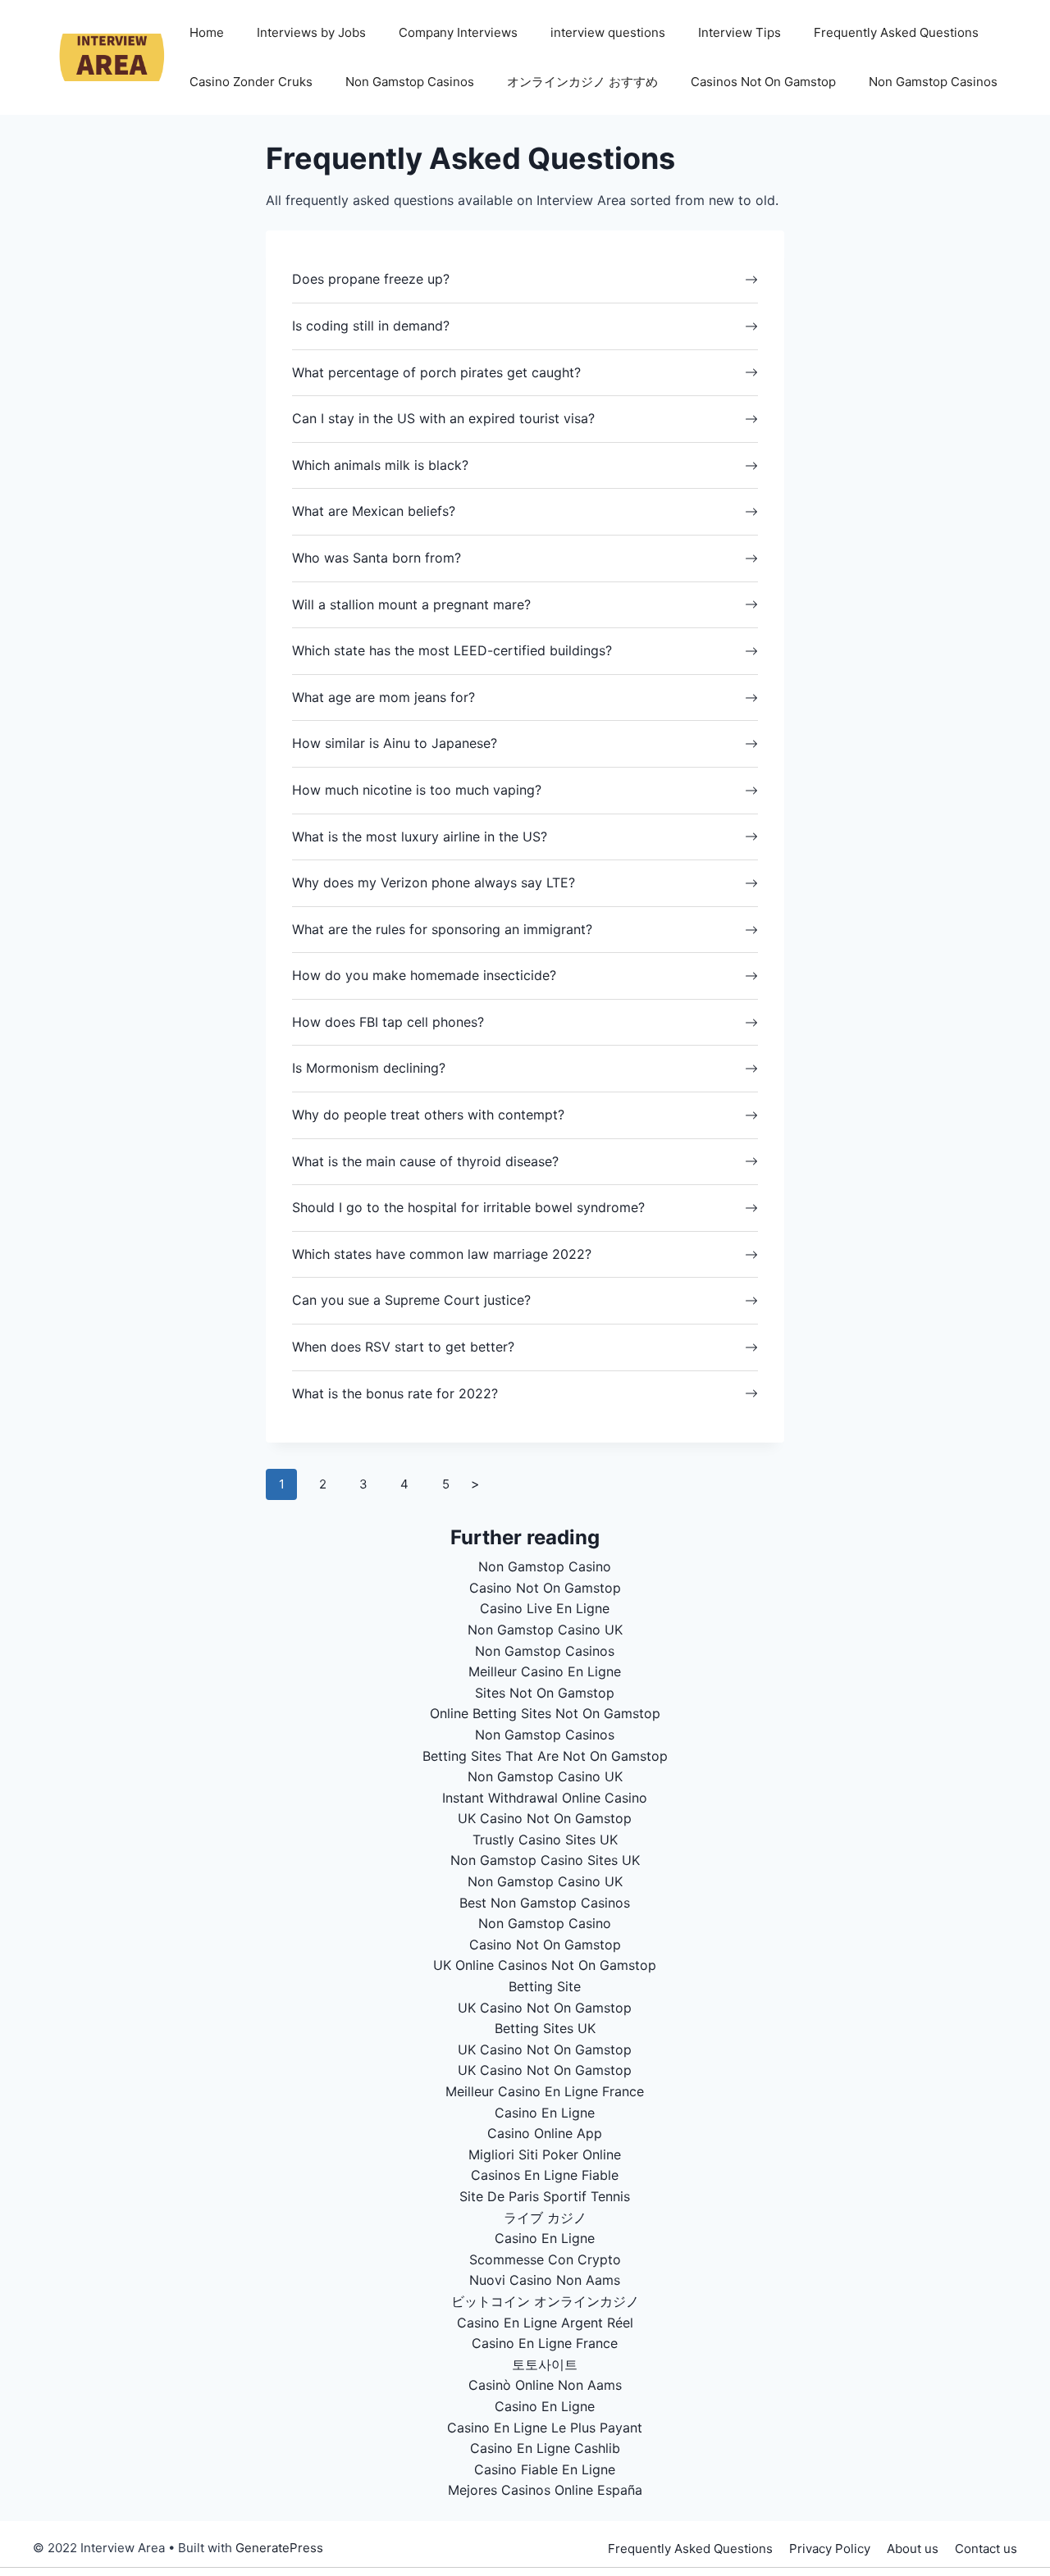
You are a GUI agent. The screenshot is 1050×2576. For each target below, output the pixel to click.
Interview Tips (740, 32)
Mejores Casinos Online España (545, 2490)
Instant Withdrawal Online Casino (545, 1798)
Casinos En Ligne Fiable (545, 2175)
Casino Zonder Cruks (251, 82)
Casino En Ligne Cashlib (545, 2448)
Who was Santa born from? (377, 558)
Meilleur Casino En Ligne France (545, 2091)
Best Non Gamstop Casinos (545, 1903)
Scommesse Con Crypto (545, 2259)
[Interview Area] (103, 56)
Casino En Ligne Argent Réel (545, 2323)
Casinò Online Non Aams (545, 2385)
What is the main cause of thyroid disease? (425, 1161)
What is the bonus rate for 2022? (395, 1393)
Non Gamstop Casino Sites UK (545, 1860)
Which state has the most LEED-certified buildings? (452, 650)
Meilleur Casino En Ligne (545, 1671)
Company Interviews (458, 32)
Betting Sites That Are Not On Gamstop (545, 1756)
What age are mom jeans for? (383, 697)
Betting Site (545, 1986)
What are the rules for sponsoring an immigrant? (442, 929)
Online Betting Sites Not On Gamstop (545, 1713)
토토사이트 (545, 2364)
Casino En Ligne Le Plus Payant (545, 2428)
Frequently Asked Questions (896, 32)
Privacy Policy (830, 2549)
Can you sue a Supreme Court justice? (411, 1300)
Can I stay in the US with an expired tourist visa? (443, 418)
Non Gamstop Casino (545, 1566)
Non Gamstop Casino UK (545, 1630)
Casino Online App (545, 2133)
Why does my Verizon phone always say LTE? (434, 882)
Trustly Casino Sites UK (545, 1840)
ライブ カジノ (545, 2218)
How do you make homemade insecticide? (424, 975)
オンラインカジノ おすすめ (582, 82)
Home (207, 32)
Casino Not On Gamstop (545, 1588)
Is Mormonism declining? (369, 1068)
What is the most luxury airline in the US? (420, 837)
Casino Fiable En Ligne (545, 2469)
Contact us (986, 2549)
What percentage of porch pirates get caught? (436, 372)
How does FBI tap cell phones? (388, 1022)
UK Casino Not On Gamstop (545, 1818)
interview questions (608, 32)
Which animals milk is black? (380, 465)
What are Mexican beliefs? (374, 511)
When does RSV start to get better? (403, 1347)
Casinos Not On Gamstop (763, 82)
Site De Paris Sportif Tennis (545, 2196)
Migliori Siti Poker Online (545, 2154)
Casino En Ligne (545, 2113)
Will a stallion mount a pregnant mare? (411, 604)
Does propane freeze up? (371, 279)
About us (913, 2549)
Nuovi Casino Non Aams (545, 2280)
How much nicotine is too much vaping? (417, 790)
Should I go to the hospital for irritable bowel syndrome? (468, 1207)
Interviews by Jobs (311, 32)
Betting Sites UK (545, 2028)
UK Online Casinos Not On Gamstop (545, 1965)
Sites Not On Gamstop (545, 1693)
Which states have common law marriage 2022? (442, 1254)
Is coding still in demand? (371, 326)
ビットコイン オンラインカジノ (545, 2301)
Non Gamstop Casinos (410, 82)
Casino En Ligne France (545, 2343)
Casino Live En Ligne (545, 1608)
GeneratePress (279, 2548)
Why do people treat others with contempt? (428, 1115)
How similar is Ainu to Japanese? (395, 743)
